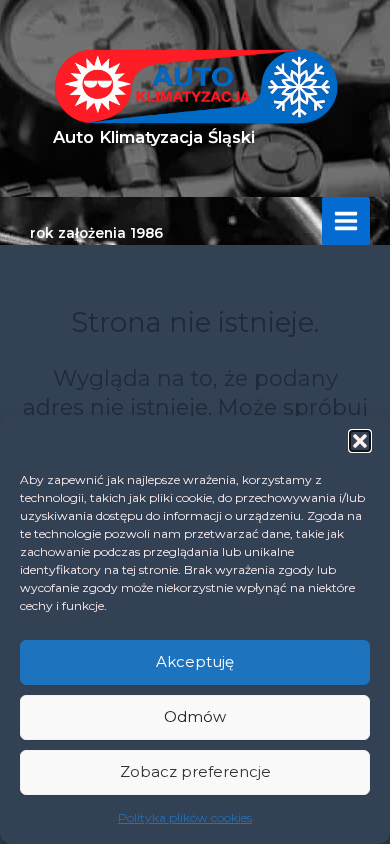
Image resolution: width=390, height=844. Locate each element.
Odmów (195, 716)
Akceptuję (195, 661)
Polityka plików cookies (185, 817)
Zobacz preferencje (195, 771)
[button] (360, 441)
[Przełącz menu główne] (346, 221)
